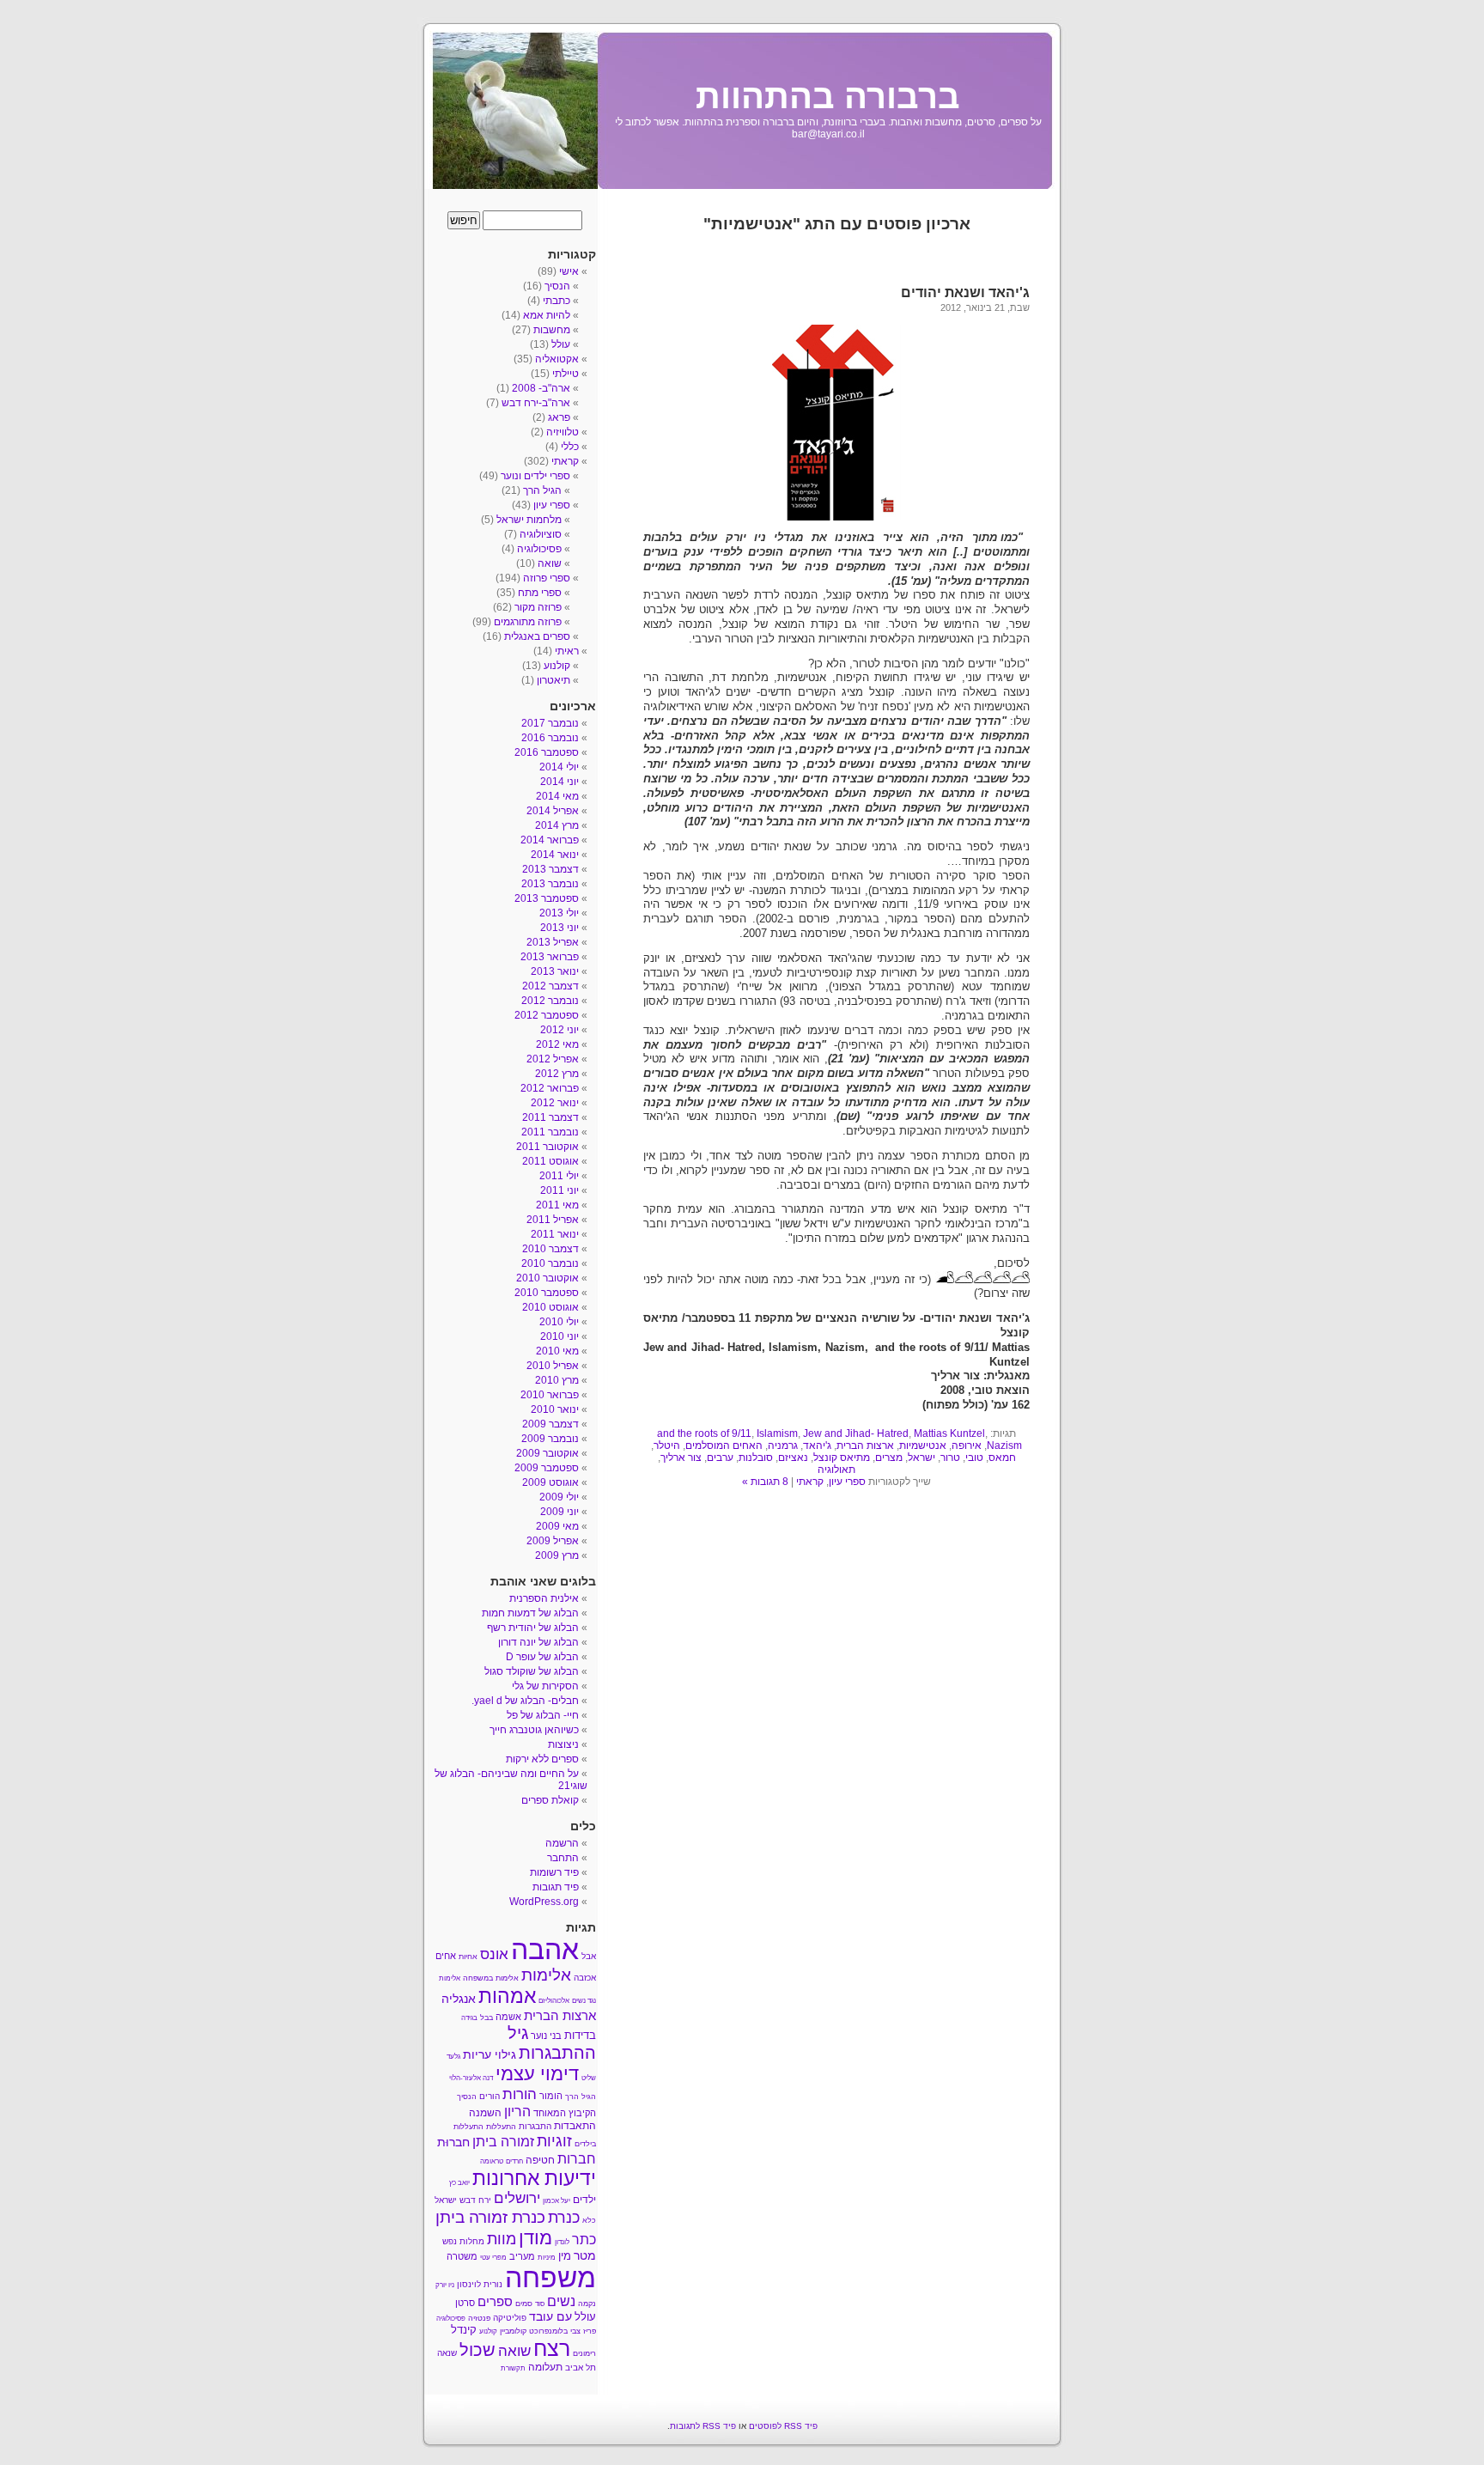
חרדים (514, 2161)
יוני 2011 (560, 1190)
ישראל (921, 1458)
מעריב (522, 2256)
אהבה (545, 1950)
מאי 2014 (557, 796)
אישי (569, 271)
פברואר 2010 (550, 1395)
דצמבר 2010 (550, 1249)
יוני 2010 (560, 1336)
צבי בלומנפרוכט (555, 2331)
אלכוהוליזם (554, 2001)
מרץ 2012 (557, 1074)
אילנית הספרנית (544, 1598)
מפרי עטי (493, 2258)
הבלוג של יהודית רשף (533, 1628)
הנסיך (557, 286)
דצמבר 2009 (550, 1424)
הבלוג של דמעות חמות (530, 1613)
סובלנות (756, 1458)
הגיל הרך (542, 490)
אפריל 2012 (553, 1059)
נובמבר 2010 (550, 1263)
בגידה (469, 2018)
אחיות (468, 1957)
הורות (520, 2094)
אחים (446, 1956)
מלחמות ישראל (529, 520)
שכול (477, 2350)
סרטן (465, 2303)
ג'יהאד (817, 1446)
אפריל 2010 (553, 1366)
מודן (535, 2238)
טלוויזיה (563, 432)
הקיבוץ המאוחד (565, 2113)
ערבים (720, 1458)
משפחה (550, 2278)
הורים (490, 2096)
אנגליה (459, 1999)
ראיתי (567, 651)
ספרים (495, 2302)
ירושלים (517, 2198)
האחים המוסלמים (724, 1446)
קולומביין (513, 2331)
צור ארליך (681, 1458)
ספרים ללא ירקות (542, 1759)
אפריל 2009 (553, 1541)
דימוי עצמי (537, 2074)
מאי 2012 (557, 1044)
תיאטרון (553, 680)
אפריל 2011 (553, 1220)
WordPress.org (544, 1902)
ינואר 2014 (555, 855)
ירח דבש (475, 2200)
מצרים (889, 1458)
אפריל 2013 (553, 942)
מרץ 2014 (557, 825)
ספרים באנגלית (537, 636)
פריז (590, 2331)
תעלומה (545, 2367)
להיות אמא (547, 315)
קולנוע (557, 666)
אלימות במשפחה (491, 1978)
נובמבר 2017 (550, 723)
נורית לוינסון (480, 2284)
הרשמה (562, 1843)
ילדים (584, 2200)
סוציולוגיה (541, 534)
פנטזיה (479, 2318)
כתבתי (556, 301)
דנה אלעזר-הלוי (471, 2078)
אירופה (967, 1446)
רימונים (584, 2353)
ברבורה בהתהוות (828, 96)
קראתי (810, 1482)
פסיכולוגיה (539, 549)
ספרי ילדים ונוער (535, 476)
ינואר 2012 (555, 1103)
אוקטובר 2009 (547, 1453)
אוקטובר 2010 (547, 1278)
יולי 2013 (559, 913)
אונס (494, 1954)
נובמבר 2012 (550, 1001)
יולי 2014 (559, 767)
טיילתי (566, 374)
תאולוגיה (836, 1470)
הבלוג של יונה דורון (538, 1642)
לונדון (562, 2242)
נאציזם (793, 1458)
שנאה (447, 2353)
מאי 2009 (557, 1526)
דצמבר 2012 (550, 986)
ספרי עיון (847, 1482)
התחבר (563, 1858)
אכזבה (585, 1978)
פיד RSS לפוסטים (783, 2426)
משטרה (462, 2256)
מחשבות (552, 330)
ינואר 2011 (555, 1234)
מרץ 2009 (557, 1555)
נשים (561, 2301)
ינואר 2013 (555, 971)
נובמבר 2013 (550, 884)
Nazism (1004, 1446)
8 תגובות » (765, 1482)
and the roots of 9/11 (704, 1433)
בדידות (580, 2035)
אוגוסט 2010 (550, 1307)
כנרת (564, 2218)
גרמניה (783, 1446)
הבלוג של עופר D (542, 1657)
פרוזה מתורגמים (528, 622)
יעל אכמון (556, 2201)
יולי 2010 (559, 1322)
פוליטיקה (510, 2318)
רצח (552, 2348)
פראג (559, 417)
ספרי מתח (540, 593)
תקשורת (513, 2368)
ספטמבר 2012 (547, 1015)
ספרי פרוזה (547, 578)
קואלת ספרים (550, 1800)
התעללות (501, 2127)
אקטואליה (557, 359)
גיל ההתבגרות (552, 2043)
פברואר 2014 (550, 840)
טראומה (492, 2161)
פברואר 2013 (550, 957)
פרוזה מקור (538, 607)
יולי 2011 (559, 1176)
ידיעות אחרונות (534, 2178)
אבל (589, 1956)
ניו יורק (445, 2285)
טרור (950, 1458)
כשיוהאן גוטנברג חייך (534, 1730)
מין (565, 2256)
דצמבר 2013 (550, 869)
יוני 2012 (560, 1030)
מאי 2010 (557, 1351)
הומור (551, 2096)
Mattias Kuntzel (949, 1433)
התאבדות (575, 2126)
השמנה (485, 2113)
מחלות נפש (463, 2241)
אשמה (508, 2017)
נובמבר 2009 (550, 1439)
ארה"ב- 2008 (541, 388)
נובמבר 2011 (550, 1132)
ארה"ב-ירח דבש (536, 403)
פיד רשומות (554, 1872)
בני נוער (546, 2036)
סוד (540, 2304)
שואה (550, 563)
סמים (524, 2304)
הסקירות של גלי (545, 1686)
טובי (974, 1458)
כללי (570, 447)
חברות (577, 2158)
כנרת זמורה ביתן (490, 2217)
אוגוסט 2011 (550, 1161)
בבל (487, 2018)
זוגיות (554, 2141)
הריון (517, 2111)
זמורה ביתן (503, 2141)
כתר (584, 2240)
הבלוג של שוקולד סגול (532, 1671)
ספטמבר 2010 (547, 1293)
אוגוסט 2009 (550, 1482)
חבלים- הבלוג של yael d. (525, 1701)
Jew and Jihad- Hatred (856, 1433)
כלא (589, 2220)
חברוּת (453, 2142)
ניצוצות (563, 1744)
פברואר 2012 (550, 1088)
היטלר (667, 1446)
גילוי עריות (490, 2055)
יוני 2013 (560, 928)
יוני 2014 (560, 782)
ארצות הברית (865, 1446)
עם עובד (550, 2316)
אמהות (507, 1996)
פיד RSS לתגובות (703, 2426)
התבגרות (535, 2126)
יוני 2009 (560, 1512)
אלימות (546, 1975)
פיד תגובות (556, 1887)
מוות (502, 2239)
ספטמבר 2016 (547, 752)
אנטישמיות (923, 1446)
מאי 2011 (557, 1205)
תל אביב (581, 2368)
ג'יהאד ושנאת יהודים (965, 292)
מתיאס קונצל (842, 1458)
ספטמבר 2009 (547, 1468)
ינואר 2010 (555, 1409)
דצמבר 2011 (550, 1117)
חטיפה (540, 2160)
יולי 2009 (559, 1497)
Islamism (777, 1433)
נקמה (587, 2304)
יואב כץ (459, 2183)
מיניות (547, 2258)
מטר (585, 2256)
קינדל (464, 2330)
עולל (561, 344)
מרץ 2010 (557, 1380)
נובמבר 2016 (550, 738)
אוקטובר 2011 (547, 1147)
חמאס (1002, 1458)
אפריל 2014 (553, 811)
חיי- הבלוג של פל (543, 1715)
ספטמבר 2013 (547, 898)
